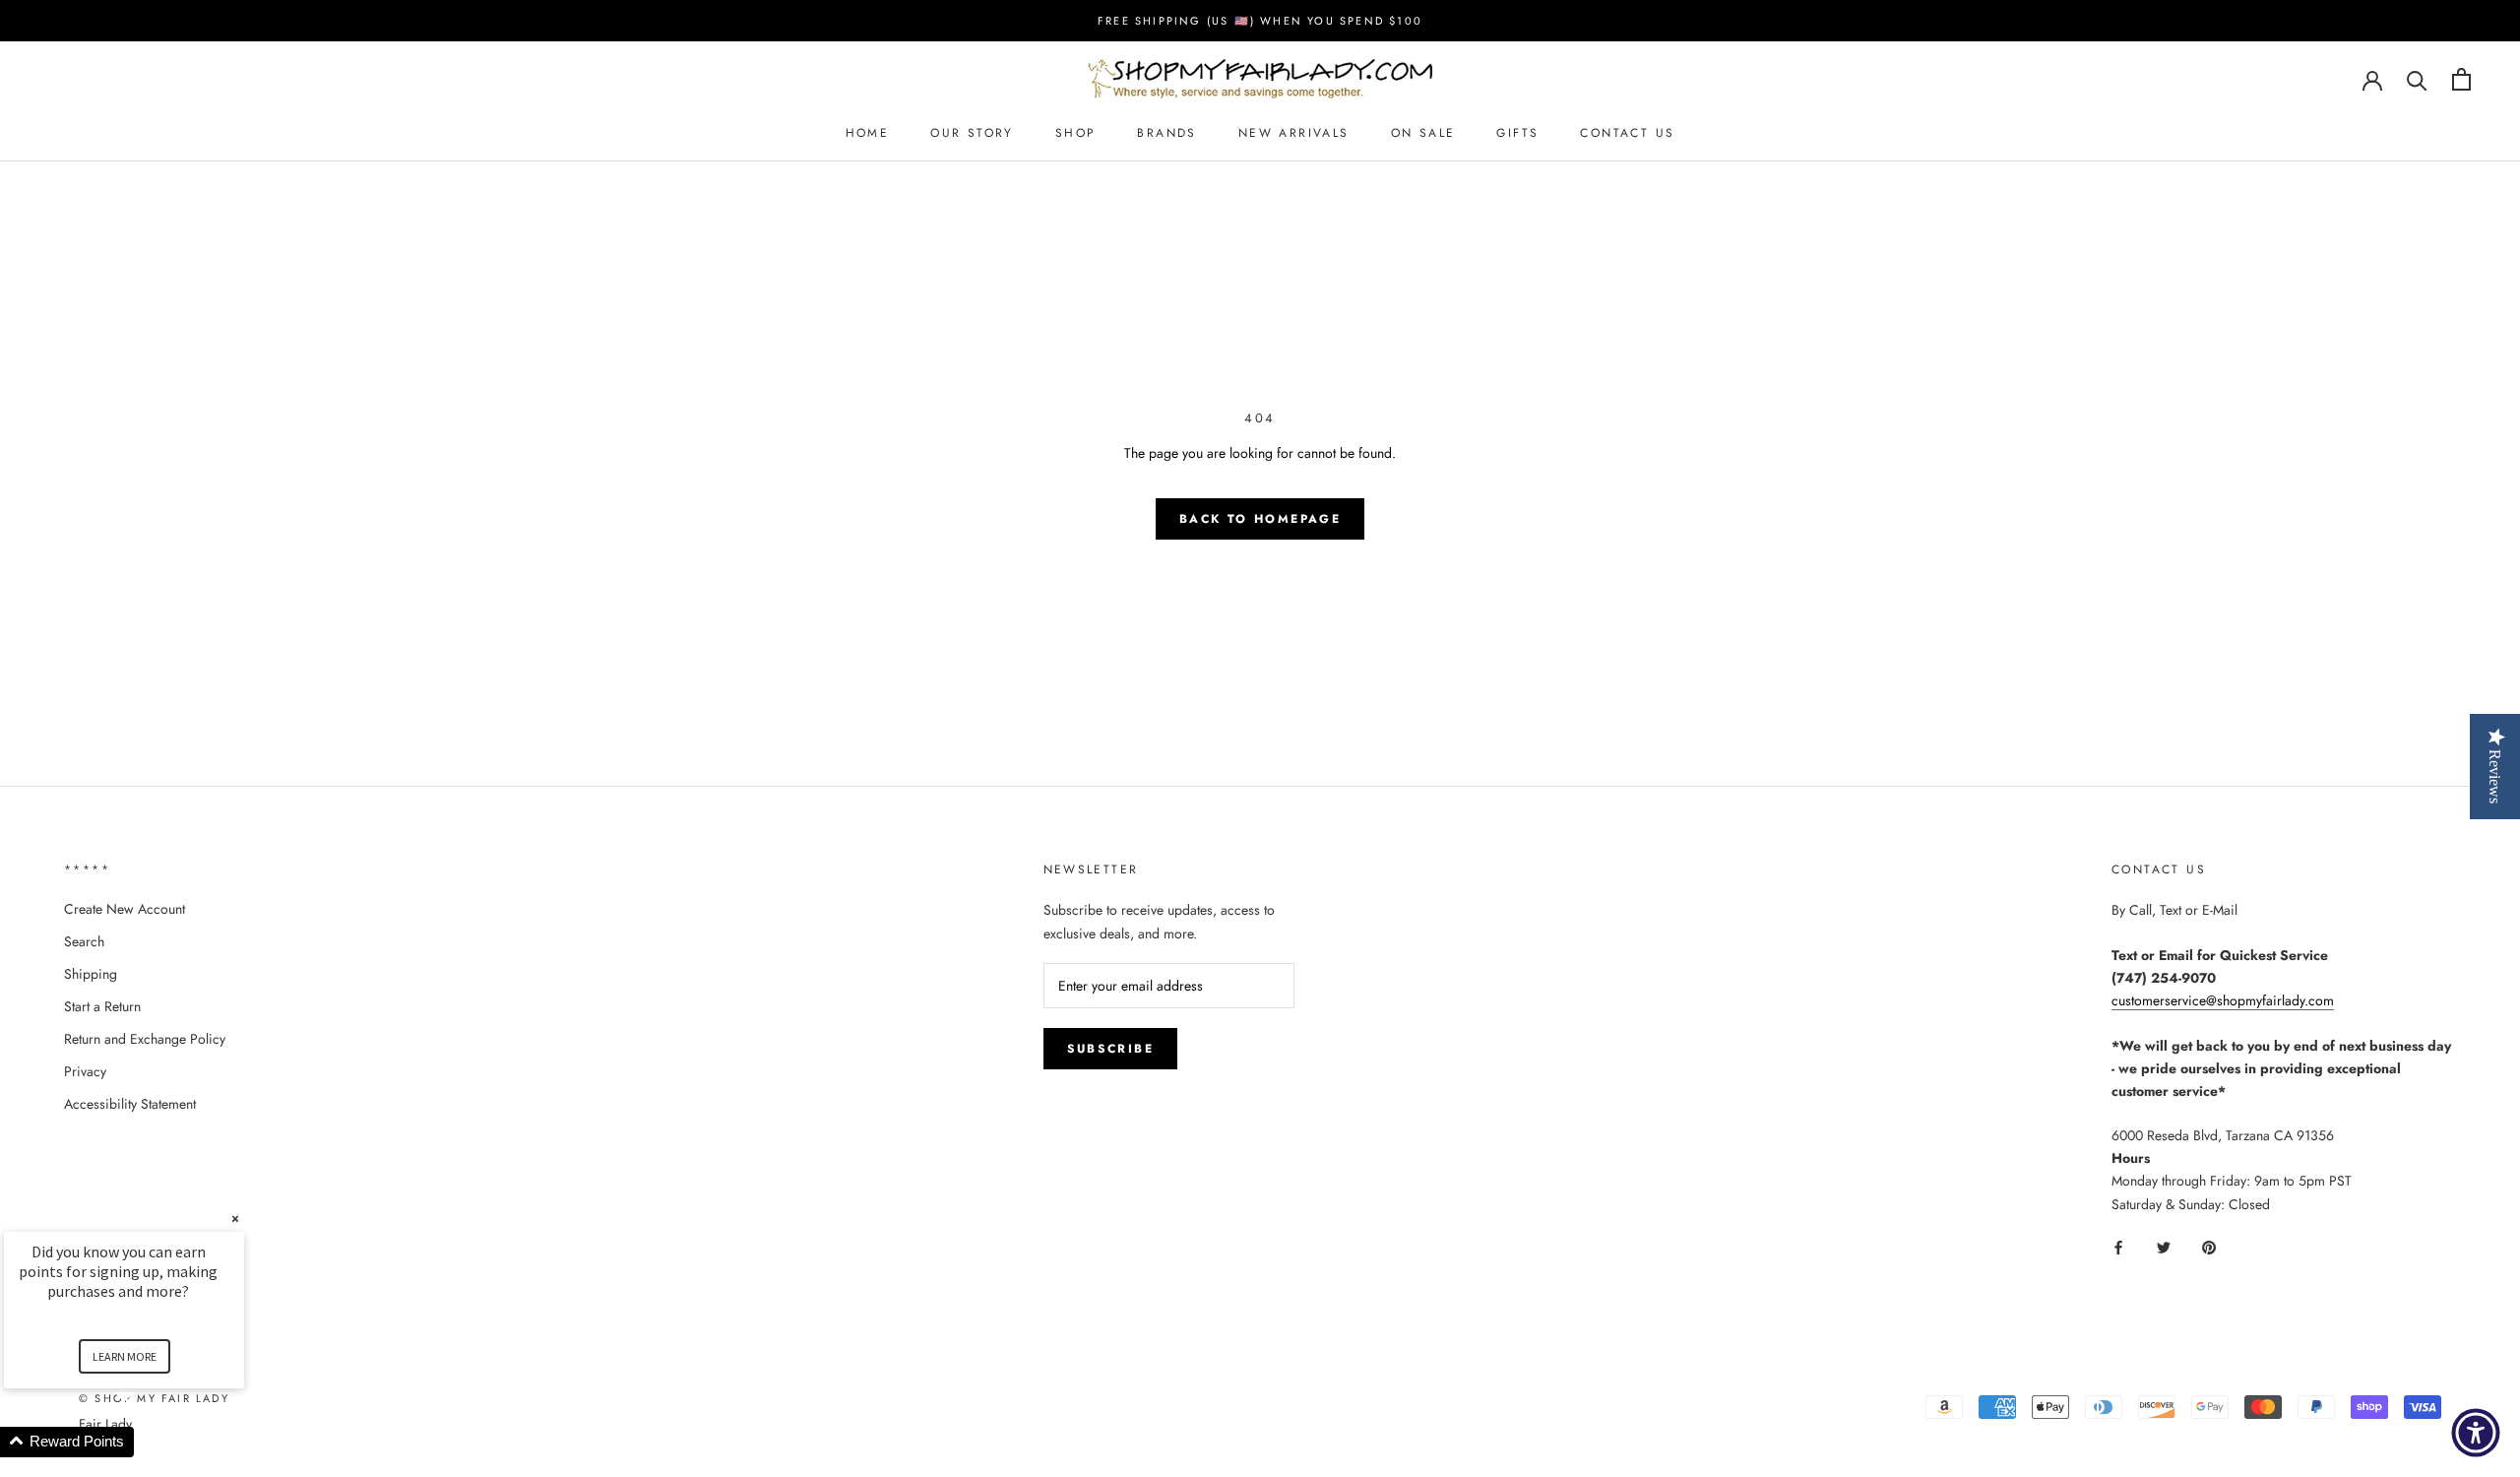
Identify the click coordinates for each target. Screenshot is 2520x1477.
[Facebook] (2118, 1247)
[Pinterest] (2209, 1247)
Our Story (972, 133)
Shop (1076, 133)
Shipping (91, 974)
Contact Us (1627, 133)
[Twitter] (2164, 1247)
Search (84, 941)
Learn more (125, 1356)
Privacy (85, 1071)
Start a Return (102, 1006)
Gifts (1517, 133)
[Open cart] (2461, 79)
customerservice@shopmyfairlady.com (2223, 1000)
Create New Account (125, 909)
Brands (1166, 133)
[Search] (2417, 79)
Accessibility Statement (130, 1104)
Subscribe (1111, 1049)
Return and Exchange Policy (145, 1039)
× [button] (235, 1219)
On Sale (1423, 133)
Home (868, 133)
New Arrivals (1294, 133)
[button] (148, 1442)
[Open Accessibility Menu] (2476, 1433)
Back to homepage (1260, 519)
